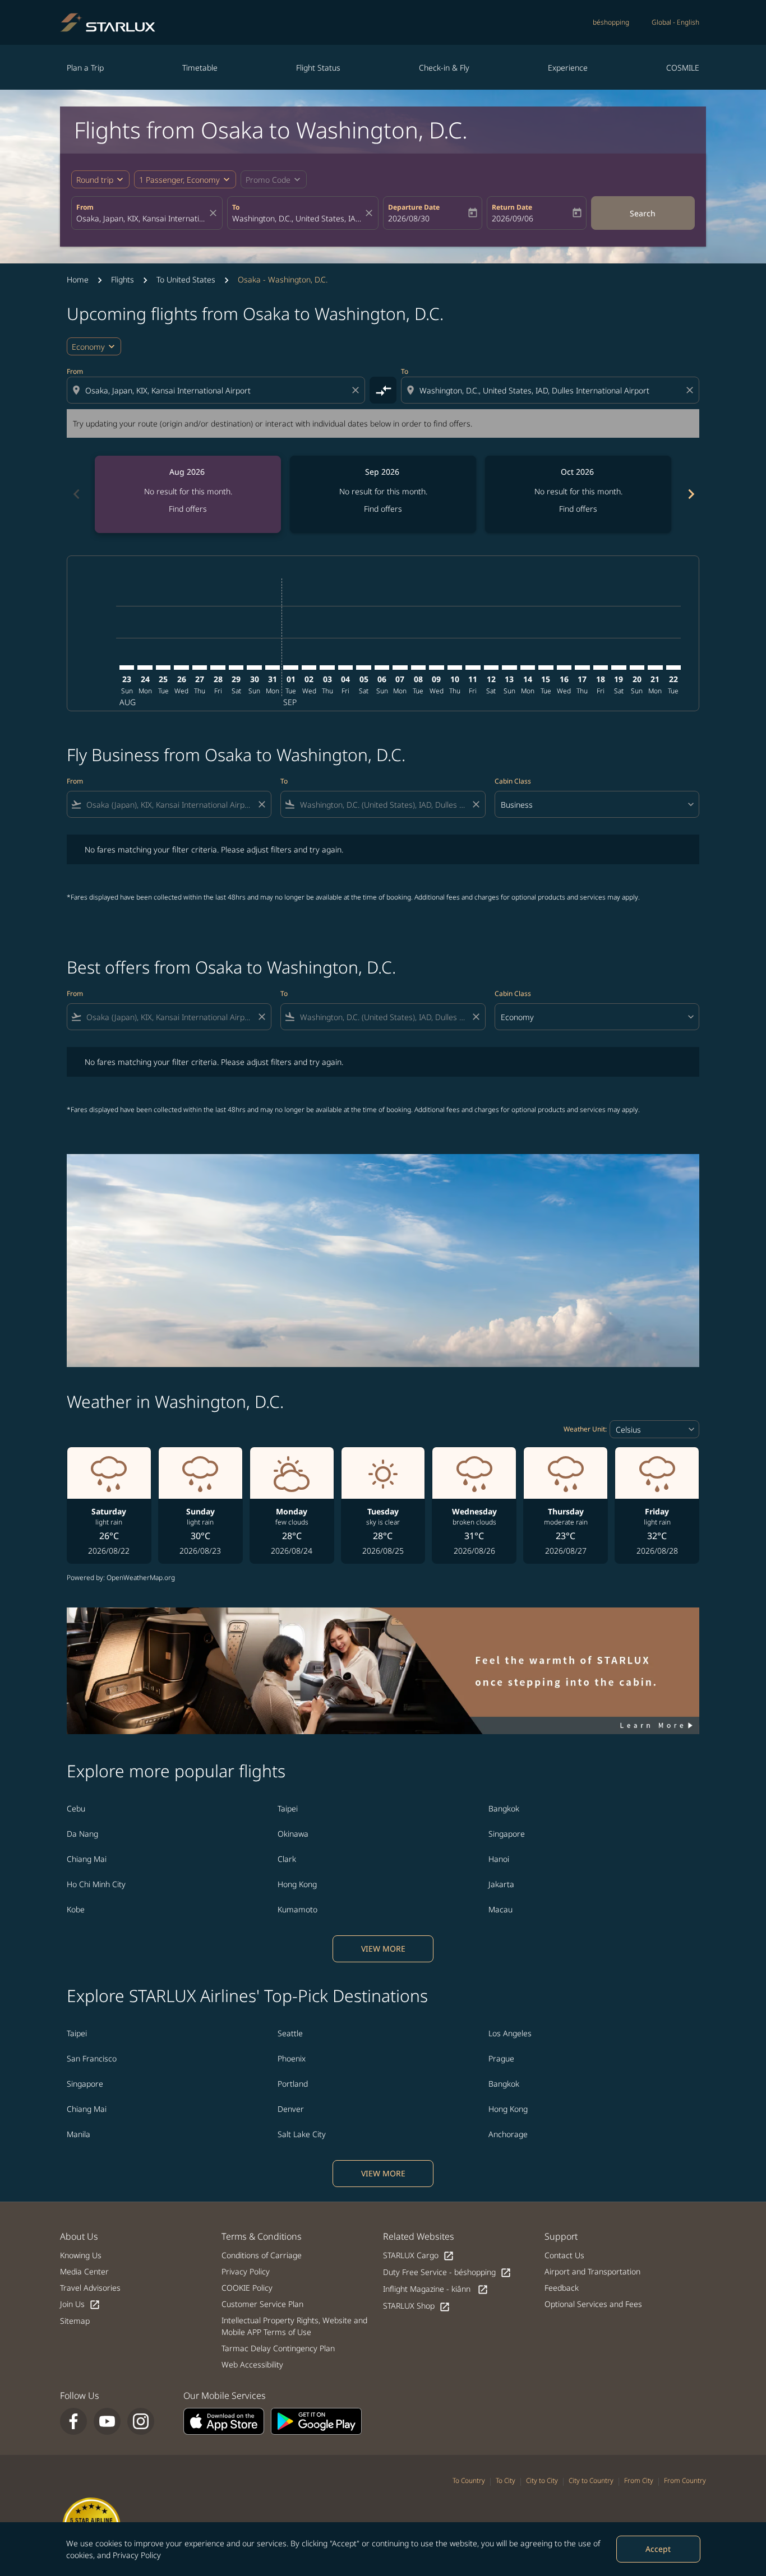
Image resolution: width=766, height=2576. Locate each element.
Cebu (76, 1808)
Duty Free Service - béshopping (447, 2272)
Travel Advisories (90, 2288)
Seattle (290, 2033)
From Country (685, 2480)
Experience (568, 68)
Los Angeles (510, 2033)
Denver (291, 2109)
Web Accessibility (252, 2364)
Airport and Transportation (592, 2271)
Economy (88, 347)
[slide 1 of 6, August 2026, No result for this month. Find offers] (188, 494)
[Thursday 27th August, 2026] (200, 668)
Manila (79, 2134)
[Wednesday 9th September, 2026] (436, 668)
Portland (293, 2084)
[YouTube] (107, 2421)
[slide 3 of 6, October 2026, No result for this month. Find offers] (578, 494)
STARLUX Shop (417, 2306)
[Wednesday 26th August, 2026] (181, 668)
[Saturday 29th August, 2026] (236, 668)
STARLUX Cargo (419, 2256)
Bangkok (504, 1808)
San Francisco (92, 2058)
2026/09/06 (513, 218)
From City (639, 2480)
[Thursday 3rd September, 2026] (327, 668)
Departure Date (414, 207)
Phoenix (292, 2058)
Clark (287, 1859)
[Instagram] (141, 2421)
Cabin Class (513, 781)
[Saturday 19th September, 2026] (619, 668)
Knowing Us (81, 2255)
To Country (469, 2480)
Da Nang (82, 1834)
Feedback (562, 2288)
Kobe (76, 1909)
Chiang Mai (87, 1859)
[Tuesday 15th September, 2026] (546, 668)
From (85, 207)
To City (506, 2480)
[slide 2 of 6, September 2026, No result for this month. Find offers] (383, 494)
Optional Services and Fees (593, 2304)
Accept (658, 2549)
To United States (186, 279)
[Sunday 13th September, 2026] (509, 668)
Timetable (200, 68)
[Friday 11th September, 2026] (473, 668)
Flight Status (318, 68)
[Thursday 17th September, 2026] (582, 668)
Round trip (95, 180)
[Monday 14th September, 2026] (528, 668)
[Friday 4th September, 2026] (345, 668)
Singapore (507, 1834)
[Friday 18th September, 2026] (601, 668)
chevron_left (76, 494)
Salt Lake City (302, 2134)
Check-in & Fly (444, 68)
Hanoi (499, 1859)
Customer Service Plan (262, 2304)
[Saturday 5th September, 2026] (363, 668)
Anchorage (508, 2134)
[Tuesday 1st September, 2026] (290, 668)
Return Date (512, 207)
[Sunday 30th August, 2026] (254, 668)
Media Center (84, 2271)
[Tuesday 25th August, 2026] (163, 668)
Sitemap (75, 2321)
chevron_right (690, 494)
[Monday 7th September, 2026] (400, 668)
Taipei (288, 1808)
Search (643, 213)
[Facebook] (73, 2421)
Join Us (80, 2304)
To (236, 207)
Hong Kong (297, 1884)
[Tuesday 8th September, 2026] (418, 668)
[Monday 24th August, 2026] (145, 668)
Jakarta (501, 1884)
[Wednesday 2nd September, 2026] (309, 668)
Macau (500, 1909)
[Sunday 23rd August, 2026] (127, 668)
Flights (123, 279)
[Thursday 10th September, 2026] (455, 668)
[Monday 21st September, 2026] (655, 668)
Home (78, 279)
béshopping (611, 22)
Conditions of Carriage (262, 2255)
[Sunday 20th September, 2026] (637, 668)
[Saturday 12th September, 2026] (491, 668)
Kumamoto (297, 1909)
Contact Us (564, 2255)
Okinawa (293, 1834)
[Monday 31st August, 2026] (273, 668)
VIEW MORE (383, 1949)
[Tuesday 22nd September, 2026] (673, 668)
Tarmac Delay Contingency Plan (278, 2348)
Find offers (188, 509)
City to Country (591, 2480)
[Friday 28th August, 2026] (218, 668)
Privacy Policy (137, 2555)
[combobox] (141, 218)
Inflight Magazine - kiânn (436, 2289)
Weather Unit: (585, 1429)
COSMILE (683, 68)
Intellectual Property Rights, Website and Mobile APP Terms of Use (294, 2326)
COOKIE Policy (247, 2288)
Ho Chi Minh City (96, 1884)
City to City (542, 2480)
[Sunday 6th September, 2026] (382, 668)
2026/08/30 (409, 218)
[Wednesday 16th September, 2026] (564, 668)
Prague (501, 2058)
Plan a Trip (85, 68)
